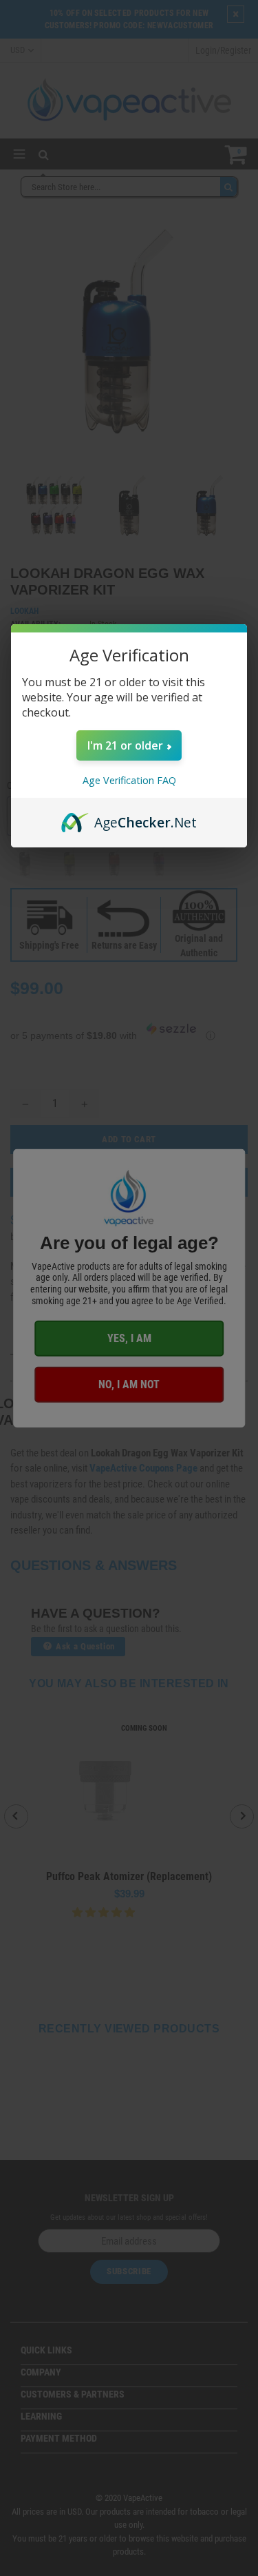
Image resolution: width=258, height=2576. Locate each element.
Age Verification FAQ (129, 780)
